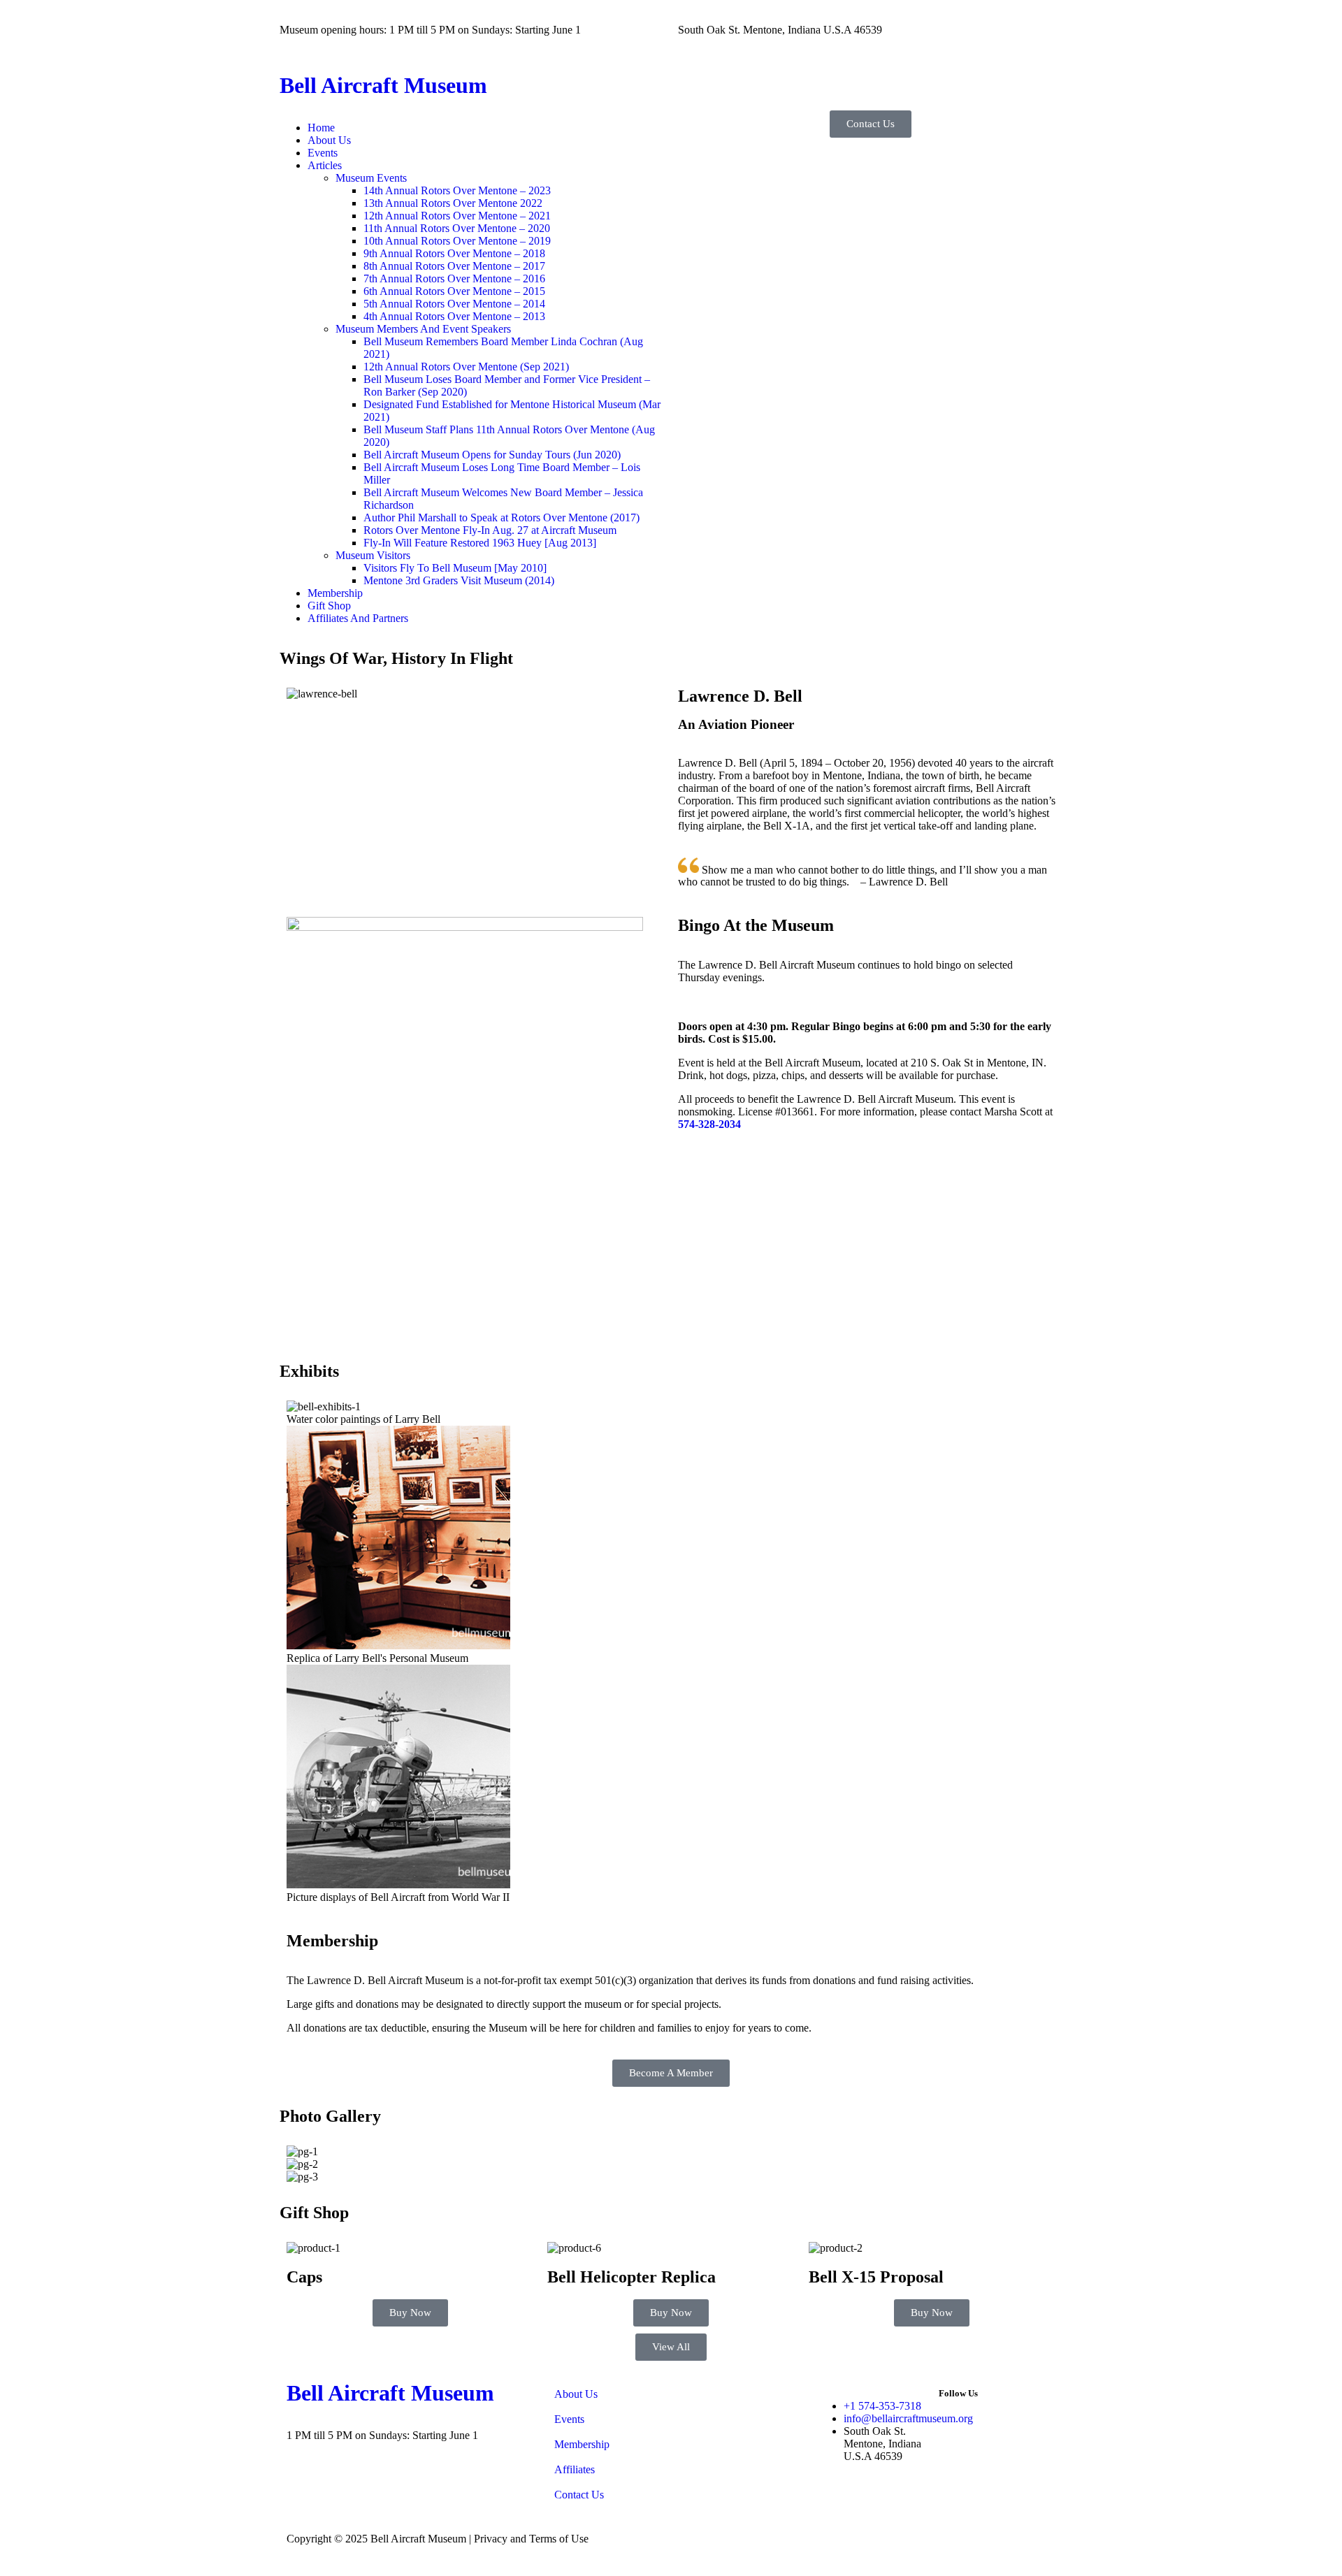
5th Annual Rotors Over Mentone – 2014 (454, 304)
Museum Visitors (373, 555)
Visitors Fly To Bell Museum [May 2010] (455, 568)
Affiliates (575, 2469)
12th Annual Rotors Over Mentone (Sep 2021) (466, 367)
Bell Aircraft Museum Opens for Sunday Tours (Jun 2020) (492, 455)
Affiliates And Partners (358, 618)
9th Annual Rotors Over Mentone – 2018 (454, 253)
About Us (329, 140)
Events (323, 153)
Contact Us (579, 2495)
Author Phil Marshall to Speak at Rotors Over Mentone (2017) (502, 518)
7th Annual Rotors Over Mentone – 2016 (454, 278)
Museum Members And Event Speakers (423, 329)
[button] (486, 166)
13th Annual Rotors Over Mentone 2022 (453, 203)
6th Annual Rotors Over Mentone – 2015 (454, 291)
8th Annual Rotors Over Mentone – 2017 (454, 266)
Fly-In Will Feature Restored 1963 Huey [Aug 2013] (480, 543)
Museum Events (371, 178)
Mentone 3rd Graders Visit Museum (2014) (459, 580)
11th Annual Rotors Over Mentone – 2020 (457, 228)
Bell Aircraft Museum (383, 85)
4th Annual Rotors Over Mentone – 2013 (454, 316)
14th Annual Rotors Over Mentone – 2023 (457, 190)
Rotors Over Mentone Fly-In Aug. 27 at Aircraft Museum (490, 530)
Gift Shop (329, 606)
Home (321, 128)
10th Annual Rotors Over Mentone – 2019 (457, 241)
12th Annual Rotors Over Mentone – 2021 (457, 216)
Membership (335, 593)
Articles (325, 165)
